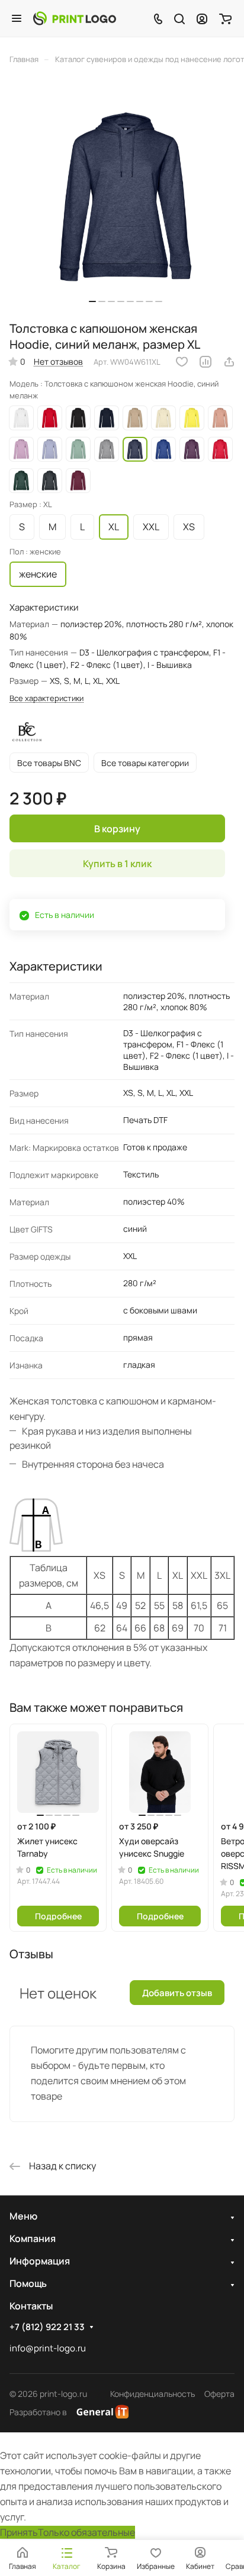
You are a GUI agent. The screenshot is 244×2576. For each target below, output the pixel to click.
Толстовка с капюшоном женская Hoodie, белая (21, 418)
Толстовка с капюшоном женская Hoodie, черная (78, 418)
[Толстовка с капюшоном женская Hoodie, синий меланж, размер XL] (126, 197)
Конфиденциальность (152, 2394)
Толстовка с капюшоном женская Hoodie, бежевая (135, 418)
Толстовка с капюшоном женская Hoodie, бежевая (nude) (220, 418)
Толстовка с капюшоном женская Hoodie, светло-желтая (163, 418)
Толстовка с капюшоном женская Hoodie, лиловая (50, 449)
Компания (33, 2238)
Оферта (219, 2394)
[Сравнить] (206, 362)
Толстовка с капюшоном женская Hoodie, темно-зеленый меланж (21, 481)
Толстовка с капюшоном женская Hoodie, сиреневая (21, 449)
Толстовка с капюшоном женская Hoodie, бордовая (78, 481)
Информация (40, 2261)
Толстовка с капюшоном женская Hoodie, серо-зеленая (78, 449)
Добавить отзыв (177, 1993)
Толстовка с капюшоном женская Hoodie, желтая (192, 418)
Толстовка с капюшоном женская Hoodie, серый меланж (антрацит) (50, 481)
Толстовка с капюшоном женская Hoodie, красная (50, 418)
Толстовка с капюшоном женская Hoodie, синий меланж (135, 449)
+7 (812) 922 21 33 (47, 2327)
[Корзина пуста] (225, 18)
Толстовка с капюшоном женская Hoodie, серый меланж (107, 449)
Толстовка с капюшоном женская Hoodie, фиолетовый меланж (192, 449)
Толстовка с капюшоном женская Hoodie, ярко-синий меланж (163, 449)
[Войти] (202, 18)
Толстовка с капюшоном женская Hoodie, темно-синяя (107, 418)
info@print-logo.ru (48, 2348)
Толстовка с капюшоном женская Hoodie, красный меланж (220, 449)
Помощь (28, 2283)
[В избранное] (182, 362)
